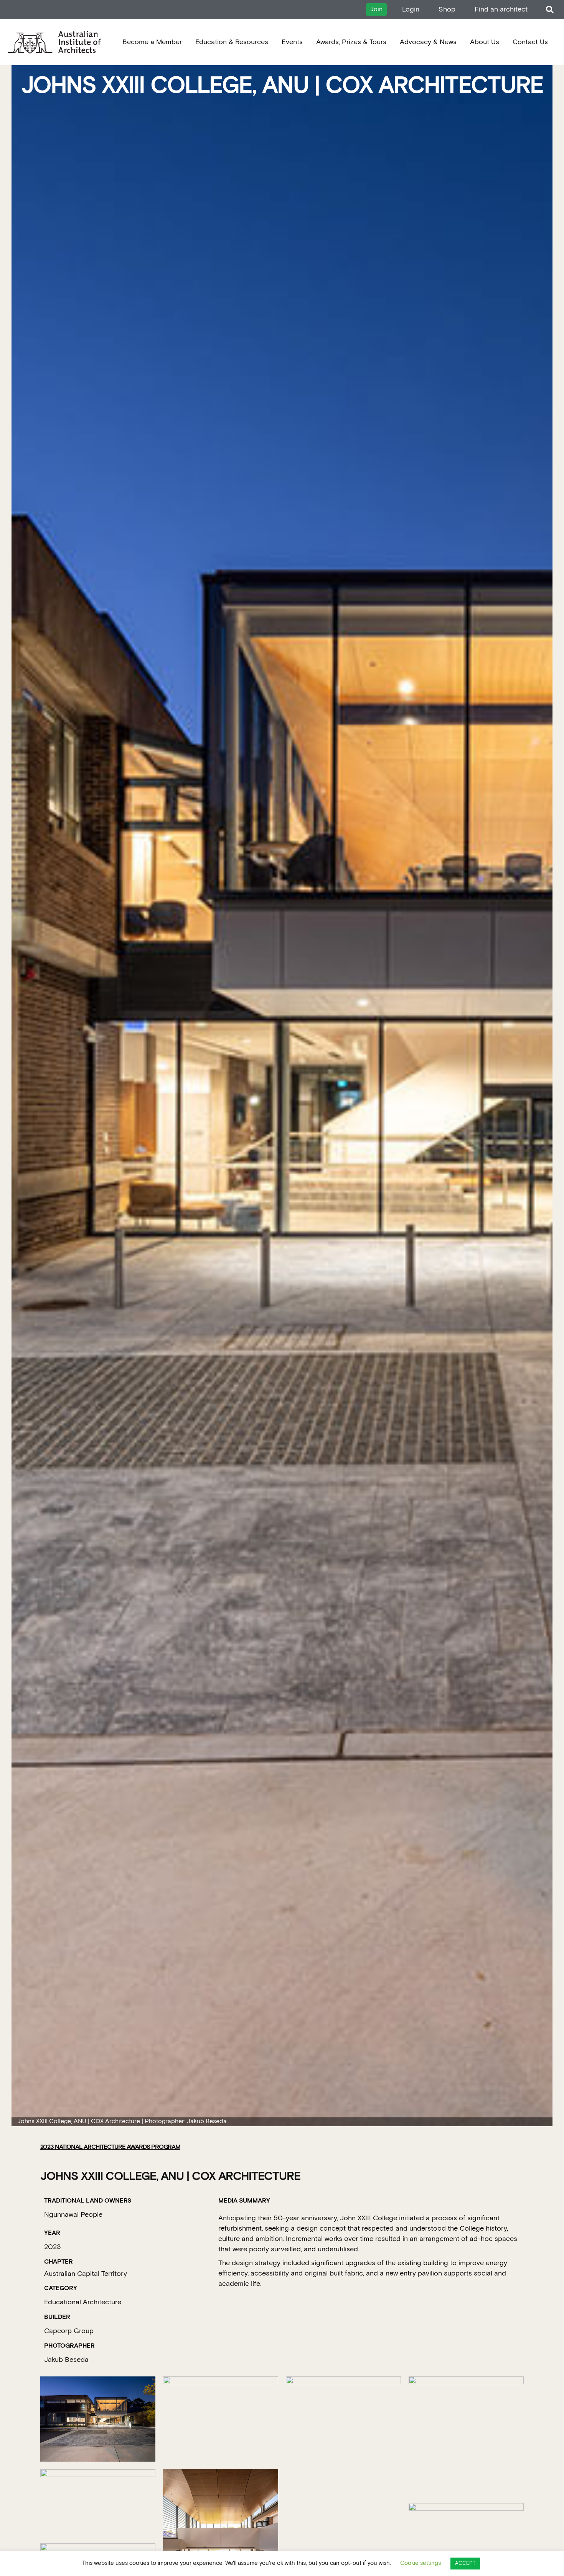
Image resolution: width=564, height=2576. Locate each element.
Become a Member (152, 42)
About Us (485, 42)
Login (411, 9)
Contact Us (530, 42)
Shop (447, 9)
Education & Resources (232, 42)
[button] (550, 10)
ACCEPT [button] (465, 2564)
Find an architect (501, 9)
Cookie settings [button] (421, 2563)
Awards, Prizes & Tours (351, 42)
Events (292, 42)
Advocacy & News (428, 42)
